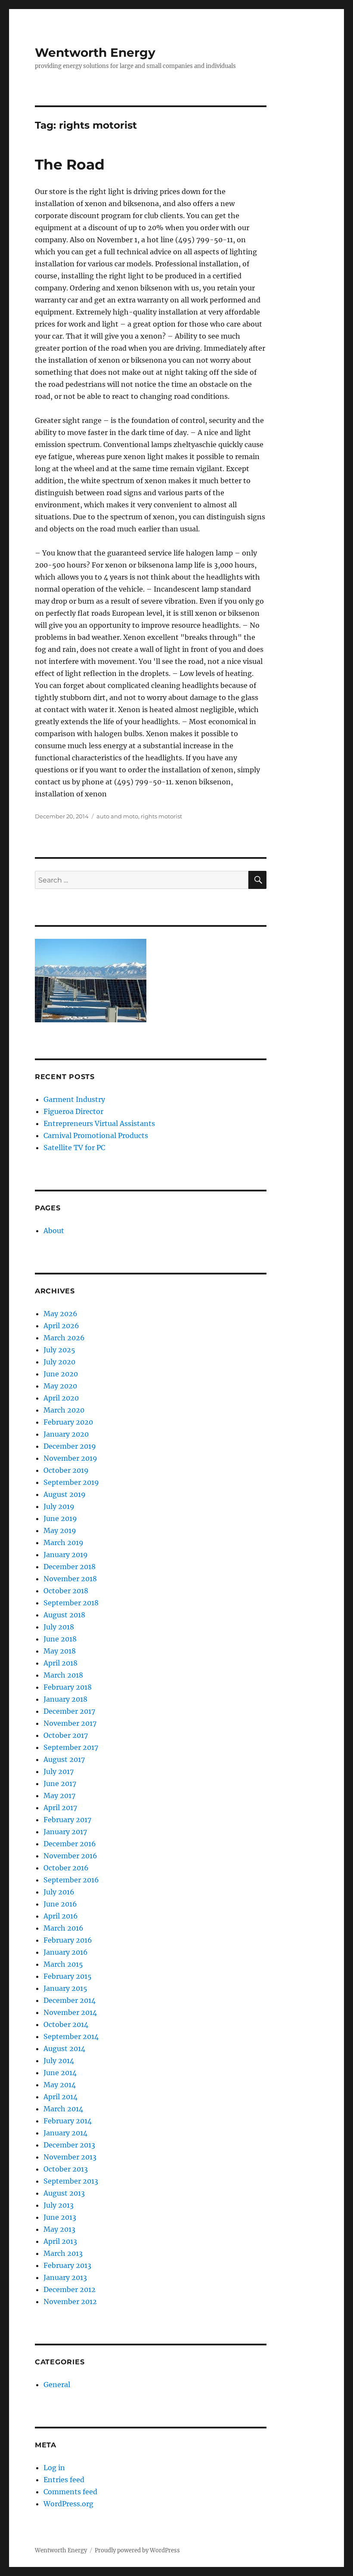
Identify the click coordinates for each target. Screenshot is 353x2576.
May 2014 (60, 2085)
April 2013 (60, 2241)
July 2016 (59, 1892)
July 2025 (59, 1350)
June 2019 (60, 1518)
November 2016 (70, 1856)
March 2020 (64, 1410)
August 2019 (65, 1494)
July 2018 (59, 1627)
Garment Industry (74, 1099)
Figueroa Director (73, 1111)
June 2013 (60, 2217)
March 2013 (63, 2253)
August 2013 (64, 2193)
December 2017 (69, 1711)
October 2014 (66, 2024)
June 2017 (60, 1783)
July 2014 (59, 2061)
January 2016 (66, 1952)
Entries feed (64, 2480)
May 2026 (60, 1314)
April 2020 (61, 1398)
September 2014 (71, 2036)
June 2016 (60, 1904)
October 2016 (66, 1868)
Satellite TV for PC (74, 1148)
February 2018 (68, 1687)
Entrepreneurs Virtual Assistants (99, 1123)
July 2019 (59, 1506)
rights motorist (161, 816)
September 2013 (71, 2181)
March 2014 (63, 2109)
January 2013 (65, 2277)
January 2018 (65, 1699)
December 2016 (70, 1844)
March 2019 (63, 1543)
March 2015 (63, 1964)
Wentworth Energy (95, 52)
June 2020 (61, 1374)
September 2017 (71, 1747)
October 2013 (66, 2169)
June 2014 (60, 2073)
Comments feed (70, 2492)
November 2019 (70, 1458)
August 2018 (64, 1615)
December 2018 (70, 1567)
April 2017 (60, 1808)
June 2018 (60, 1639)
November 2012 (70, 2301)
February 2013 (67, 2265)
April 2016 (61, 1916)
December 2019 (70, 1446)
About (54, 1231)
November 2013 (70, 2157)
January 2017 (65, 1832)
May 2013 (59, 2229)
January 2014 (65, 2133)
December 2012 (70, 2289)
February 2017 (67, 1820)
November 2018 (70, 1579)
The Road (70, 164)
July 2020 (59, 1362)
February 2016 (68, 1940)
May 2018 (60, 1651)
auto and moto (117, 816)
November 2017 (70, 1723)
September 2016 (71, 1880)
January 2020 (66, 1434)
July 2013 (59, 2205)
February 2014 (68, 2121)
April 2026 (61, 1326)
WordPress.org (68, 2504)
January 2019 (66, 1555)
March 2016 (63, 1928)
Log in (54, 2468)
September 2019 (71, 1482)
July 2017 (59, 1771)
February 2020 (68, 1422)
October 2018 (66, 1591)
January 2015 (65, 1988)
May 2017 (59, 1795)
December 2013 (69, 2145)
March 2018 (63, 1675)
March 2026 (64, 1338)
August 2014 (64, 2048)
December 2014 (70, 2000)
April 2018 (60, 1663)
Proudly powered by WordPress (137, 2550)
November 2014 (70, 2012)
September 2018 (71, 1603)
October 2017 (66, 1735)
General (57, 2385)
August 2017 (64, 1759)
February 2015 (68, 1976)
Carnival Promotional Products (96, 1135)
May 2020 (60, 1386)
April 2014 (60, 2097)
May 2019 (60, 1530)
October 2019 (66, 1470)
